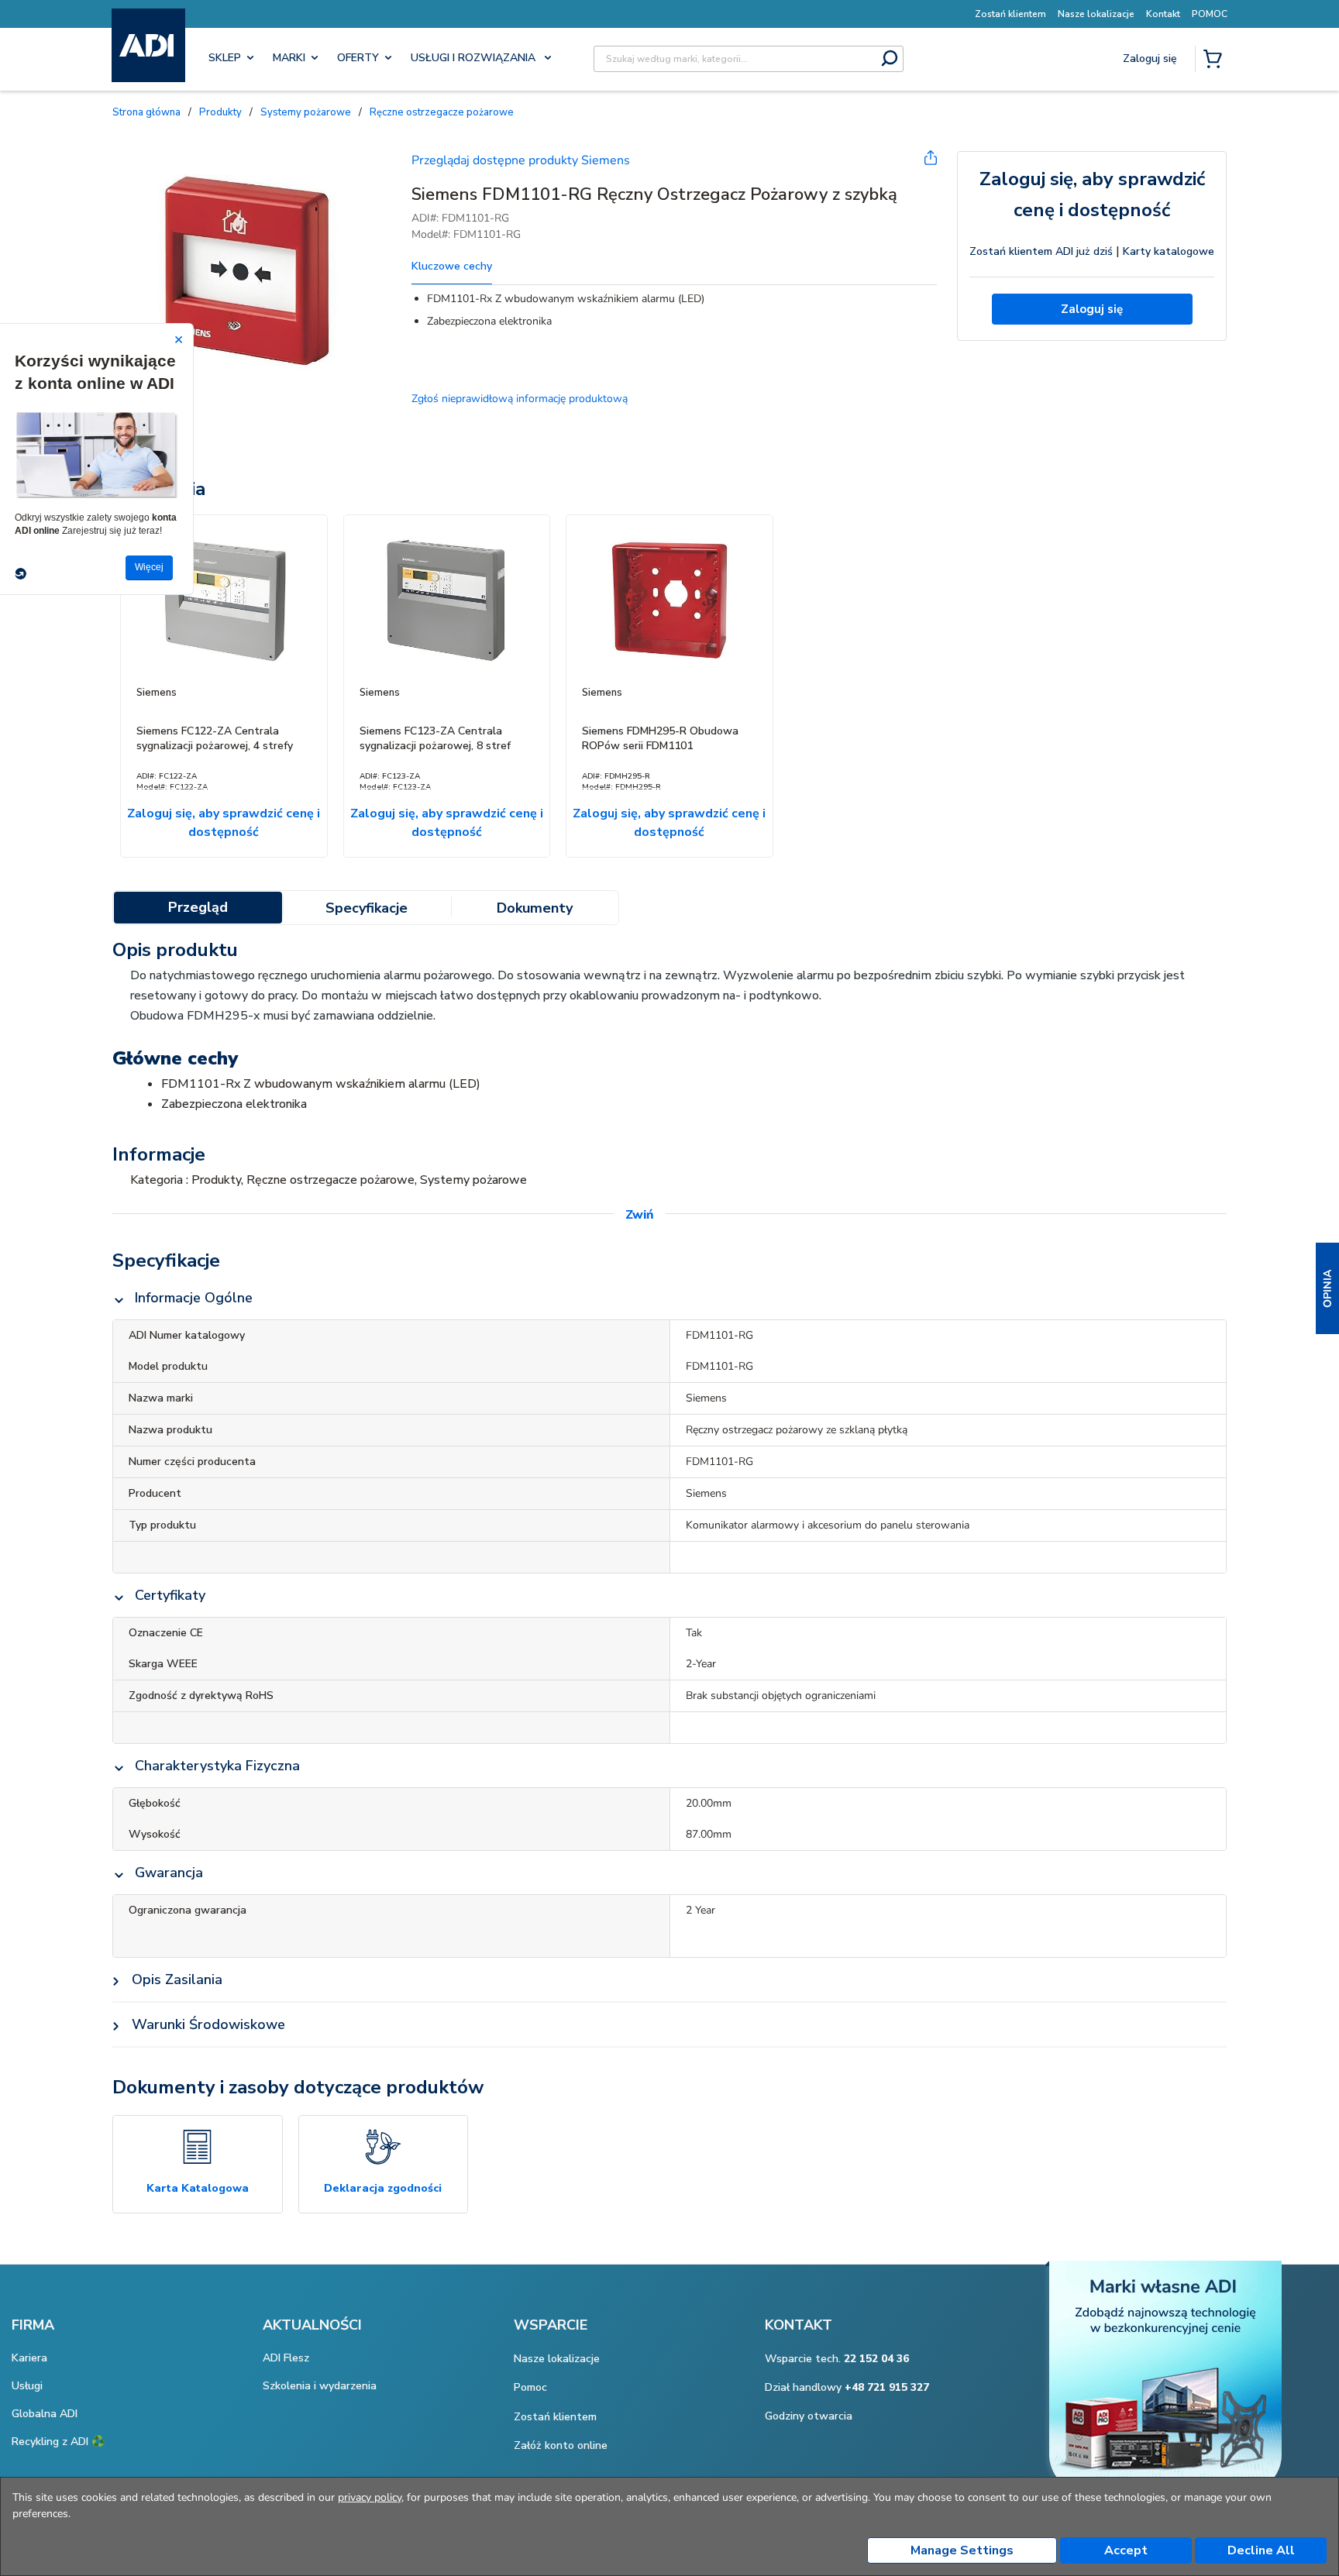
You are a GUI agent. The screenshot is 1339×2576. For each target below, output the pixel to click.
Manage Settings (962, 2550)
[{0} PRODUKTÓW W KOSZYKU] (1216, 60)
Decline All (1261, 2550)
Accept (1126, 2550)
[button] (1327, 1288)
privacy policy (370, 2497)
